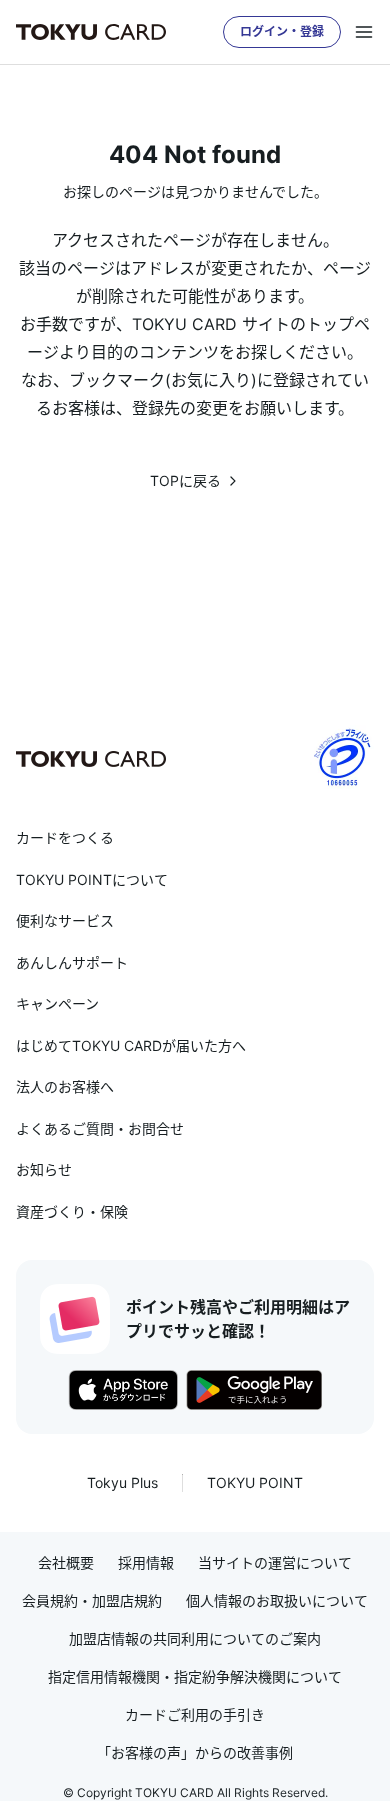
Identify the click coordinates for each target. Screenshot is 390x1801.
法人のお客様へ (65, 1086)
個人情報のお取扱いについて (277, 1601)
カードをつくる (65, 837)
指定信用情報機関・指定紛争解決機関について (195, 1677)
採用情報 (146, 1563)
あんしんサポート (72, 962)
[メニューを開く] (364, 32)
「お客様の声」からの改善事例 (195, 1753)
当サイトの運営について (275, 1563)
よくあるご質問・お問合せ (100, 1128)
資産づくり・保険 (72, 1211)
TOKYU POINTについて (92, 879)
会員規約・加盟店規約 (92, 1601)
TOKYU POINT (255, 1482)
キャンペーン (57, 1003)
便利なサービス (65, 920)
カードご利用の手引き (195, 1715)
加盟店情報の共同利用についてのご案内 (195, 1639)
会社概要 (66, 1563)
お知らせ (44, 1169)
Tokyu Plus (122, 1482)
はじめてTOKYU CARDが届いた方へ (131, 1045)
